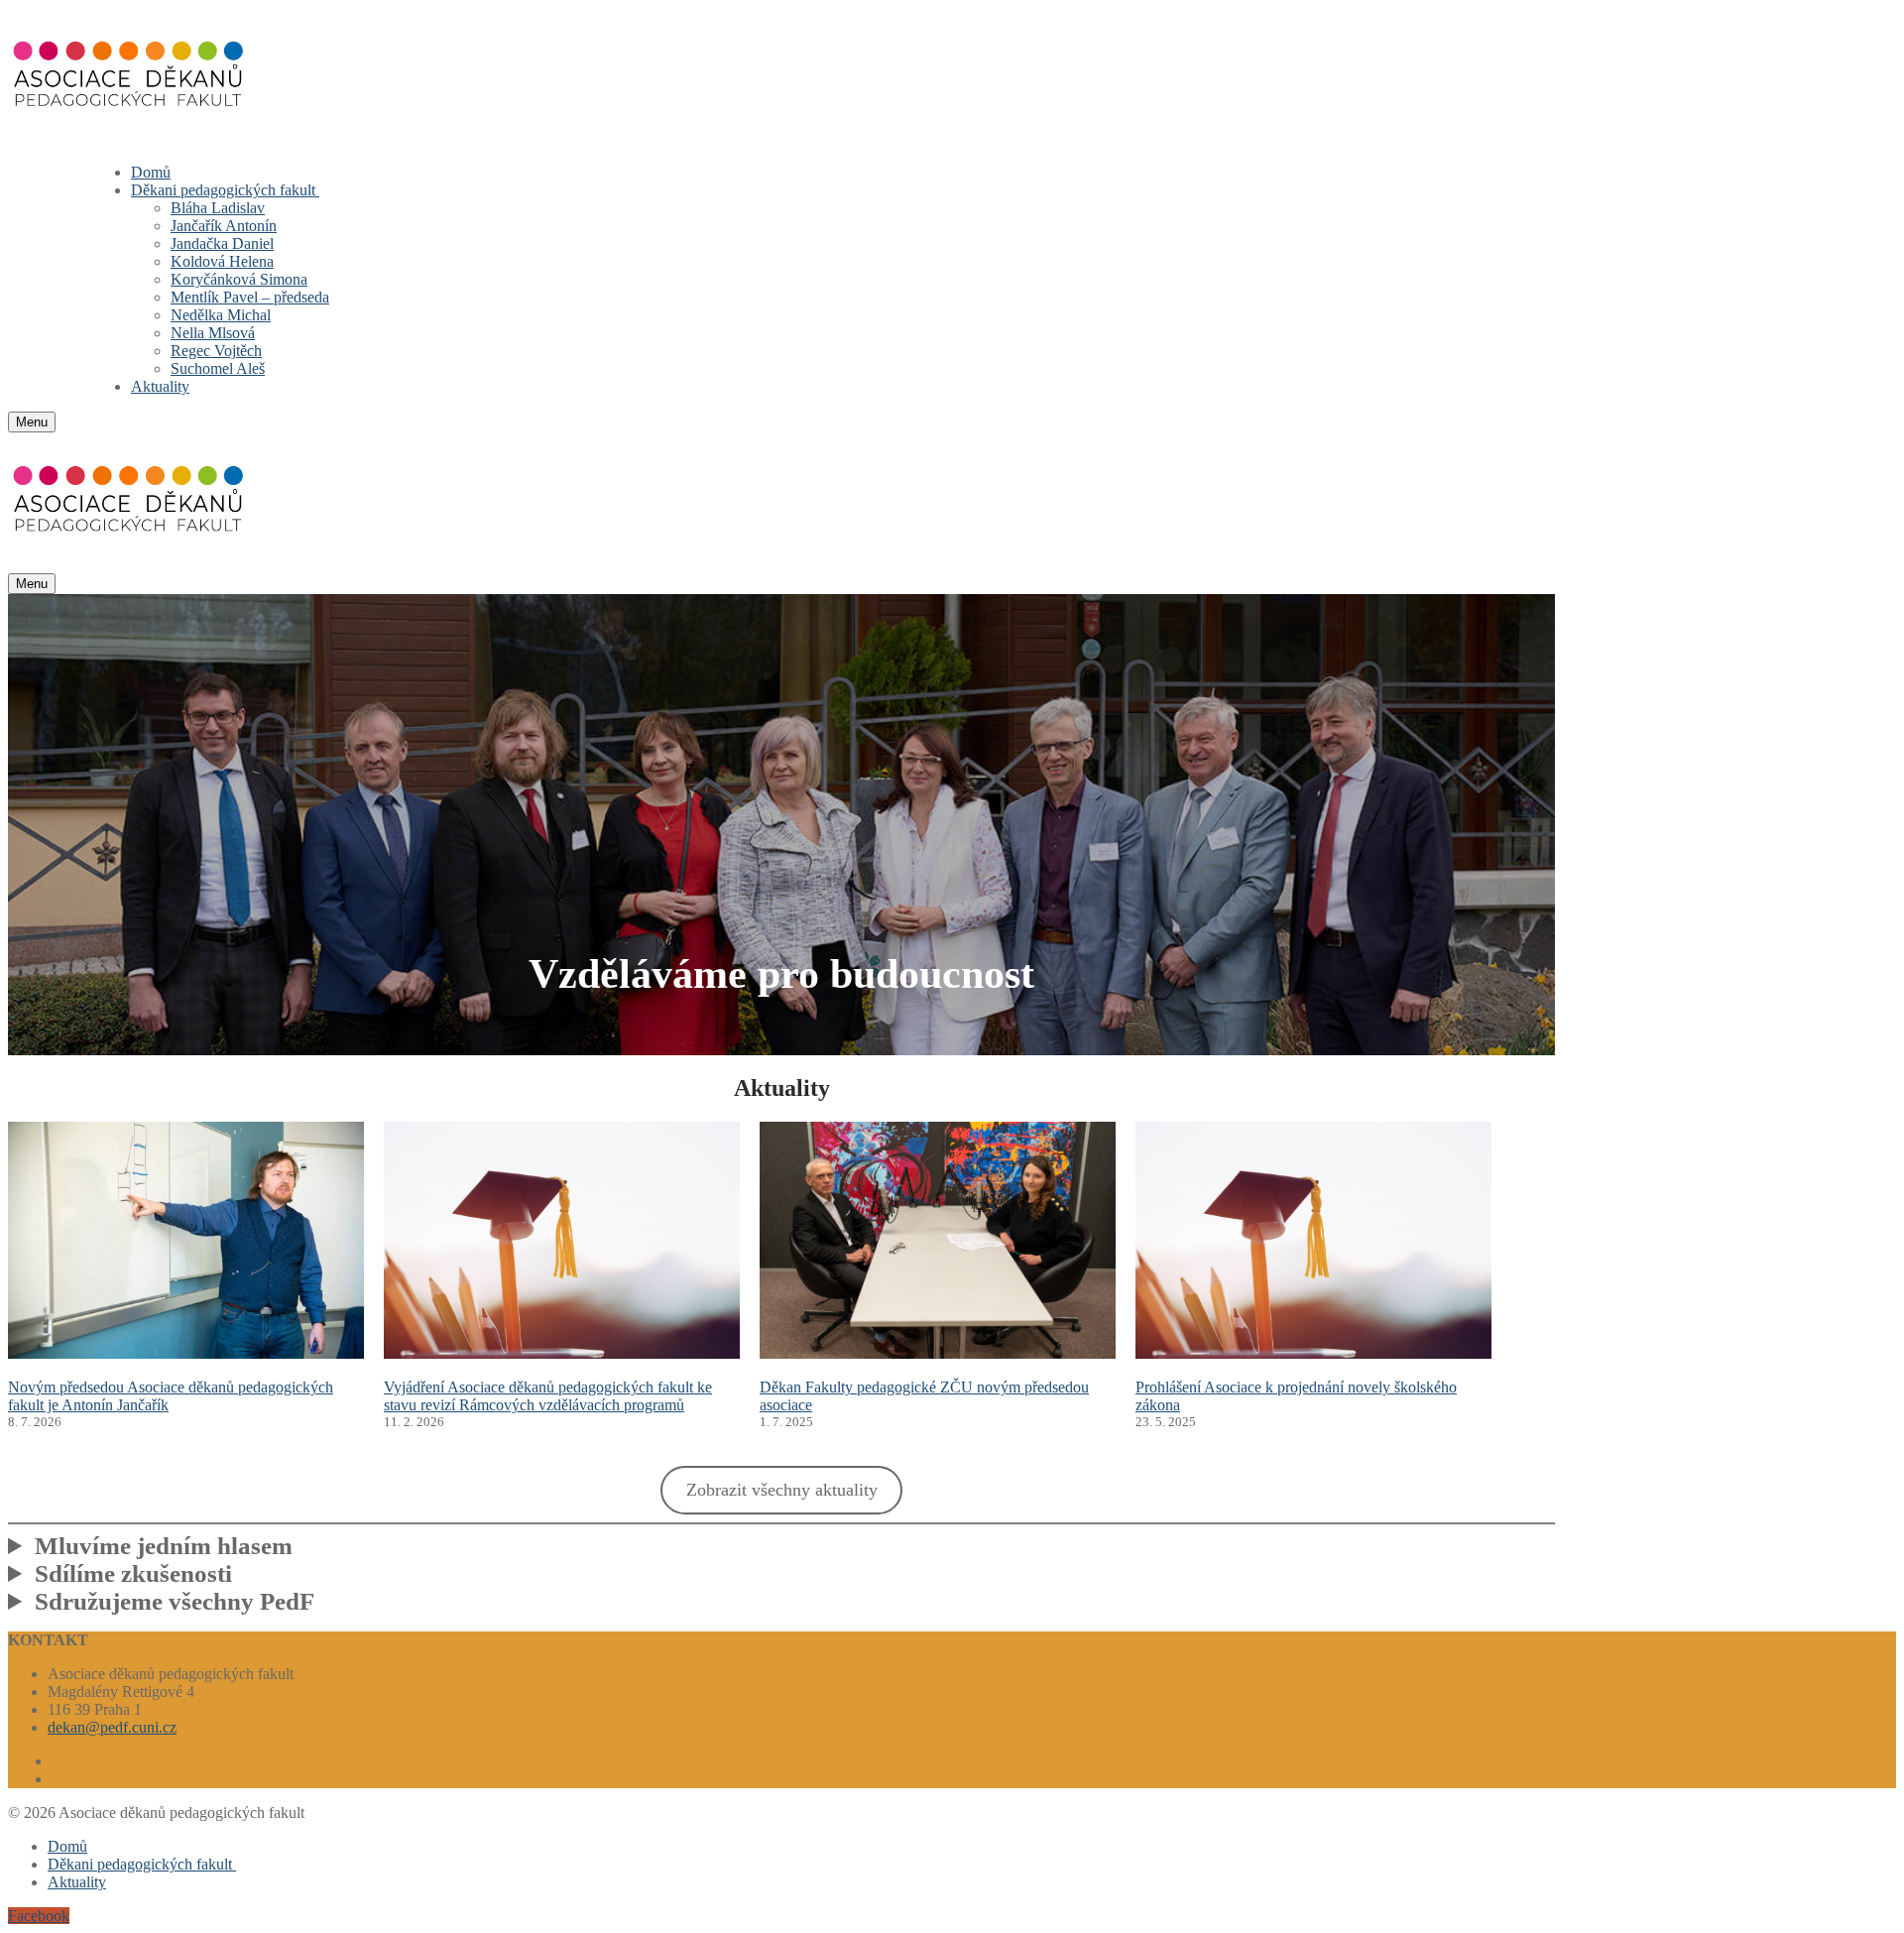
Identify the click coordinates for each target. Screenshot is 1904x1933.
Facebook (39, 1916)
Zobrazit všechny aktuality (782, 1490)
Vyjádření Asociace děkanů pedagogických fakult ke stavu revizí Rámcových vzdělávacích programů (548, 1396)
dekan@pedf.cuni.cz (112, 1727)
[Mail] (64, 1779)
